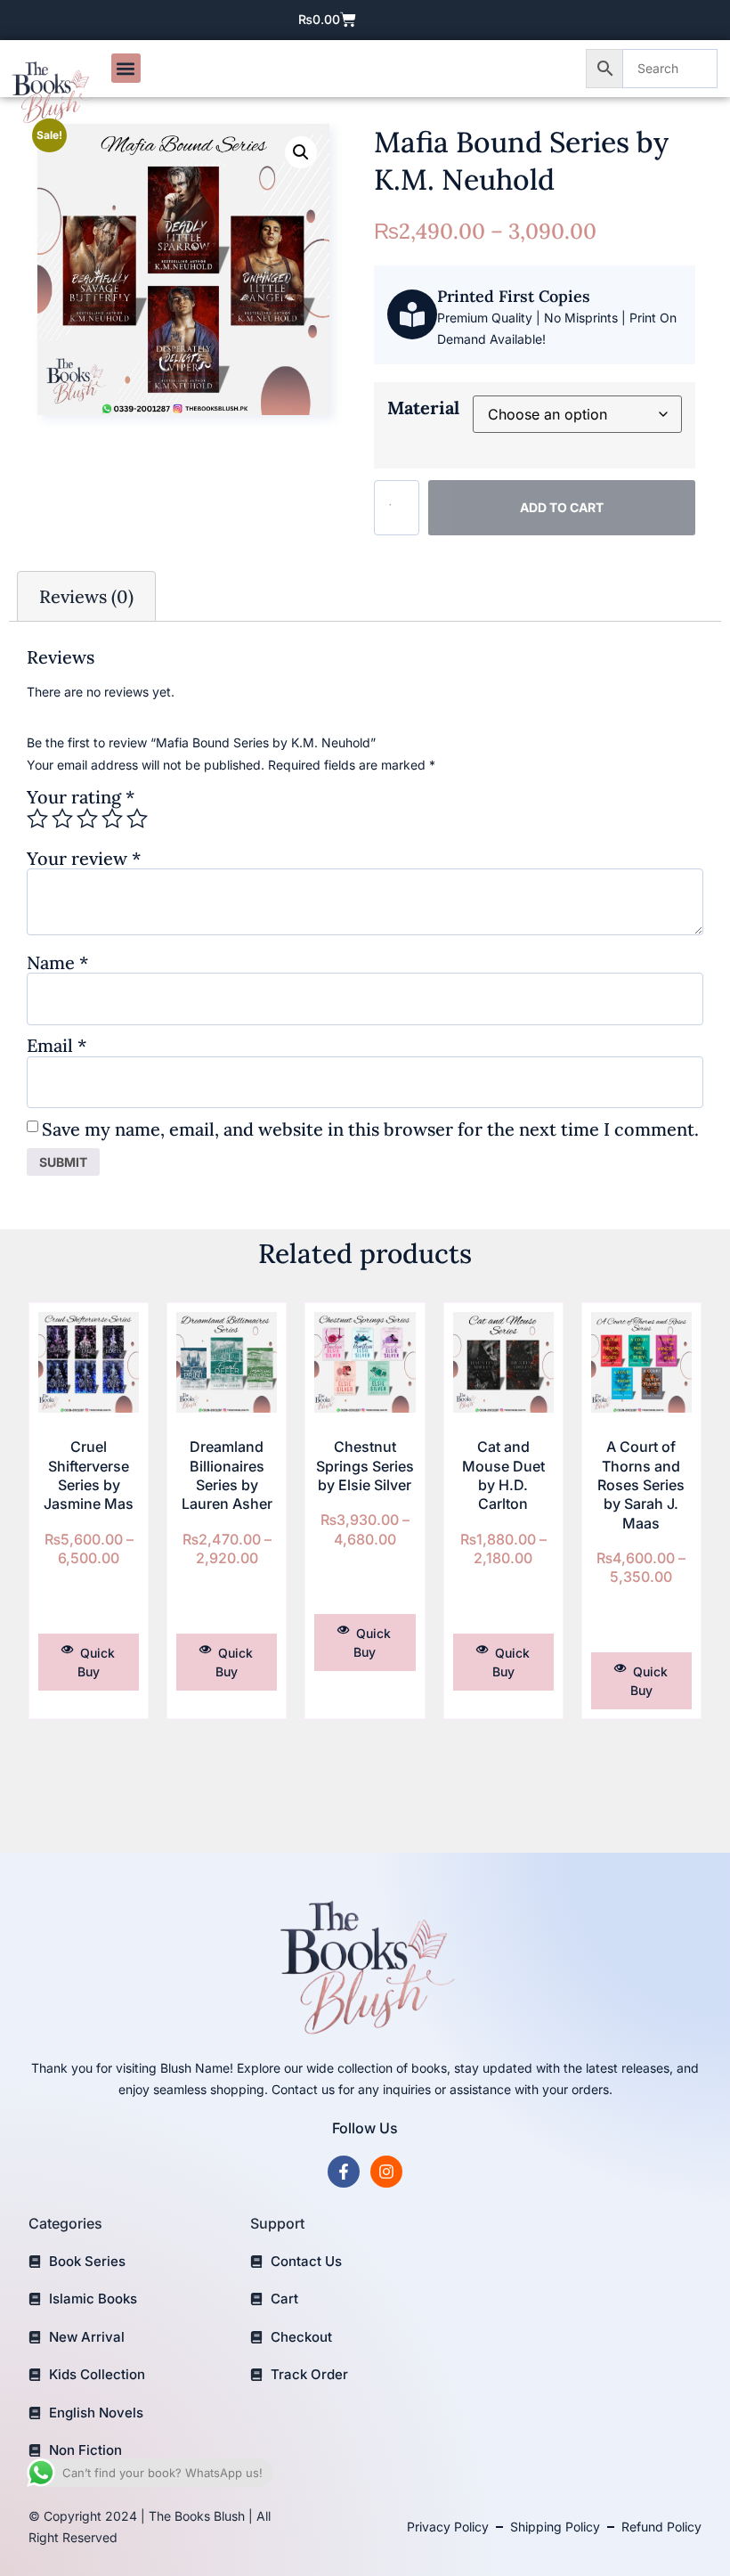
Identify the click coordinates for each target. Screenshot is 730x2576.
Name (57, 962)
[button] (126, 68)
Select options (89, 1604)
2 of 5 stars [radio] (62, 819)
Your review (84, 858)
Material (423, 408)
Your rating (81, 797)
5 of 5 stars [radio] (137, 819)
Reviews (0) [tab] (86, 596)
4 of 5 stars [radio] (112, 819)
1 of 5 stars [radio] (37, 819)
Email (57, 1045)
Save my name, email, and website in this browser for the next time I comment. (370, 1129)
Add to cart (562, 507)
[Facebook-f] (344, 2172)
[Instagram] (386, 2172)
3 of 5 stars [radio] (87, 819)
